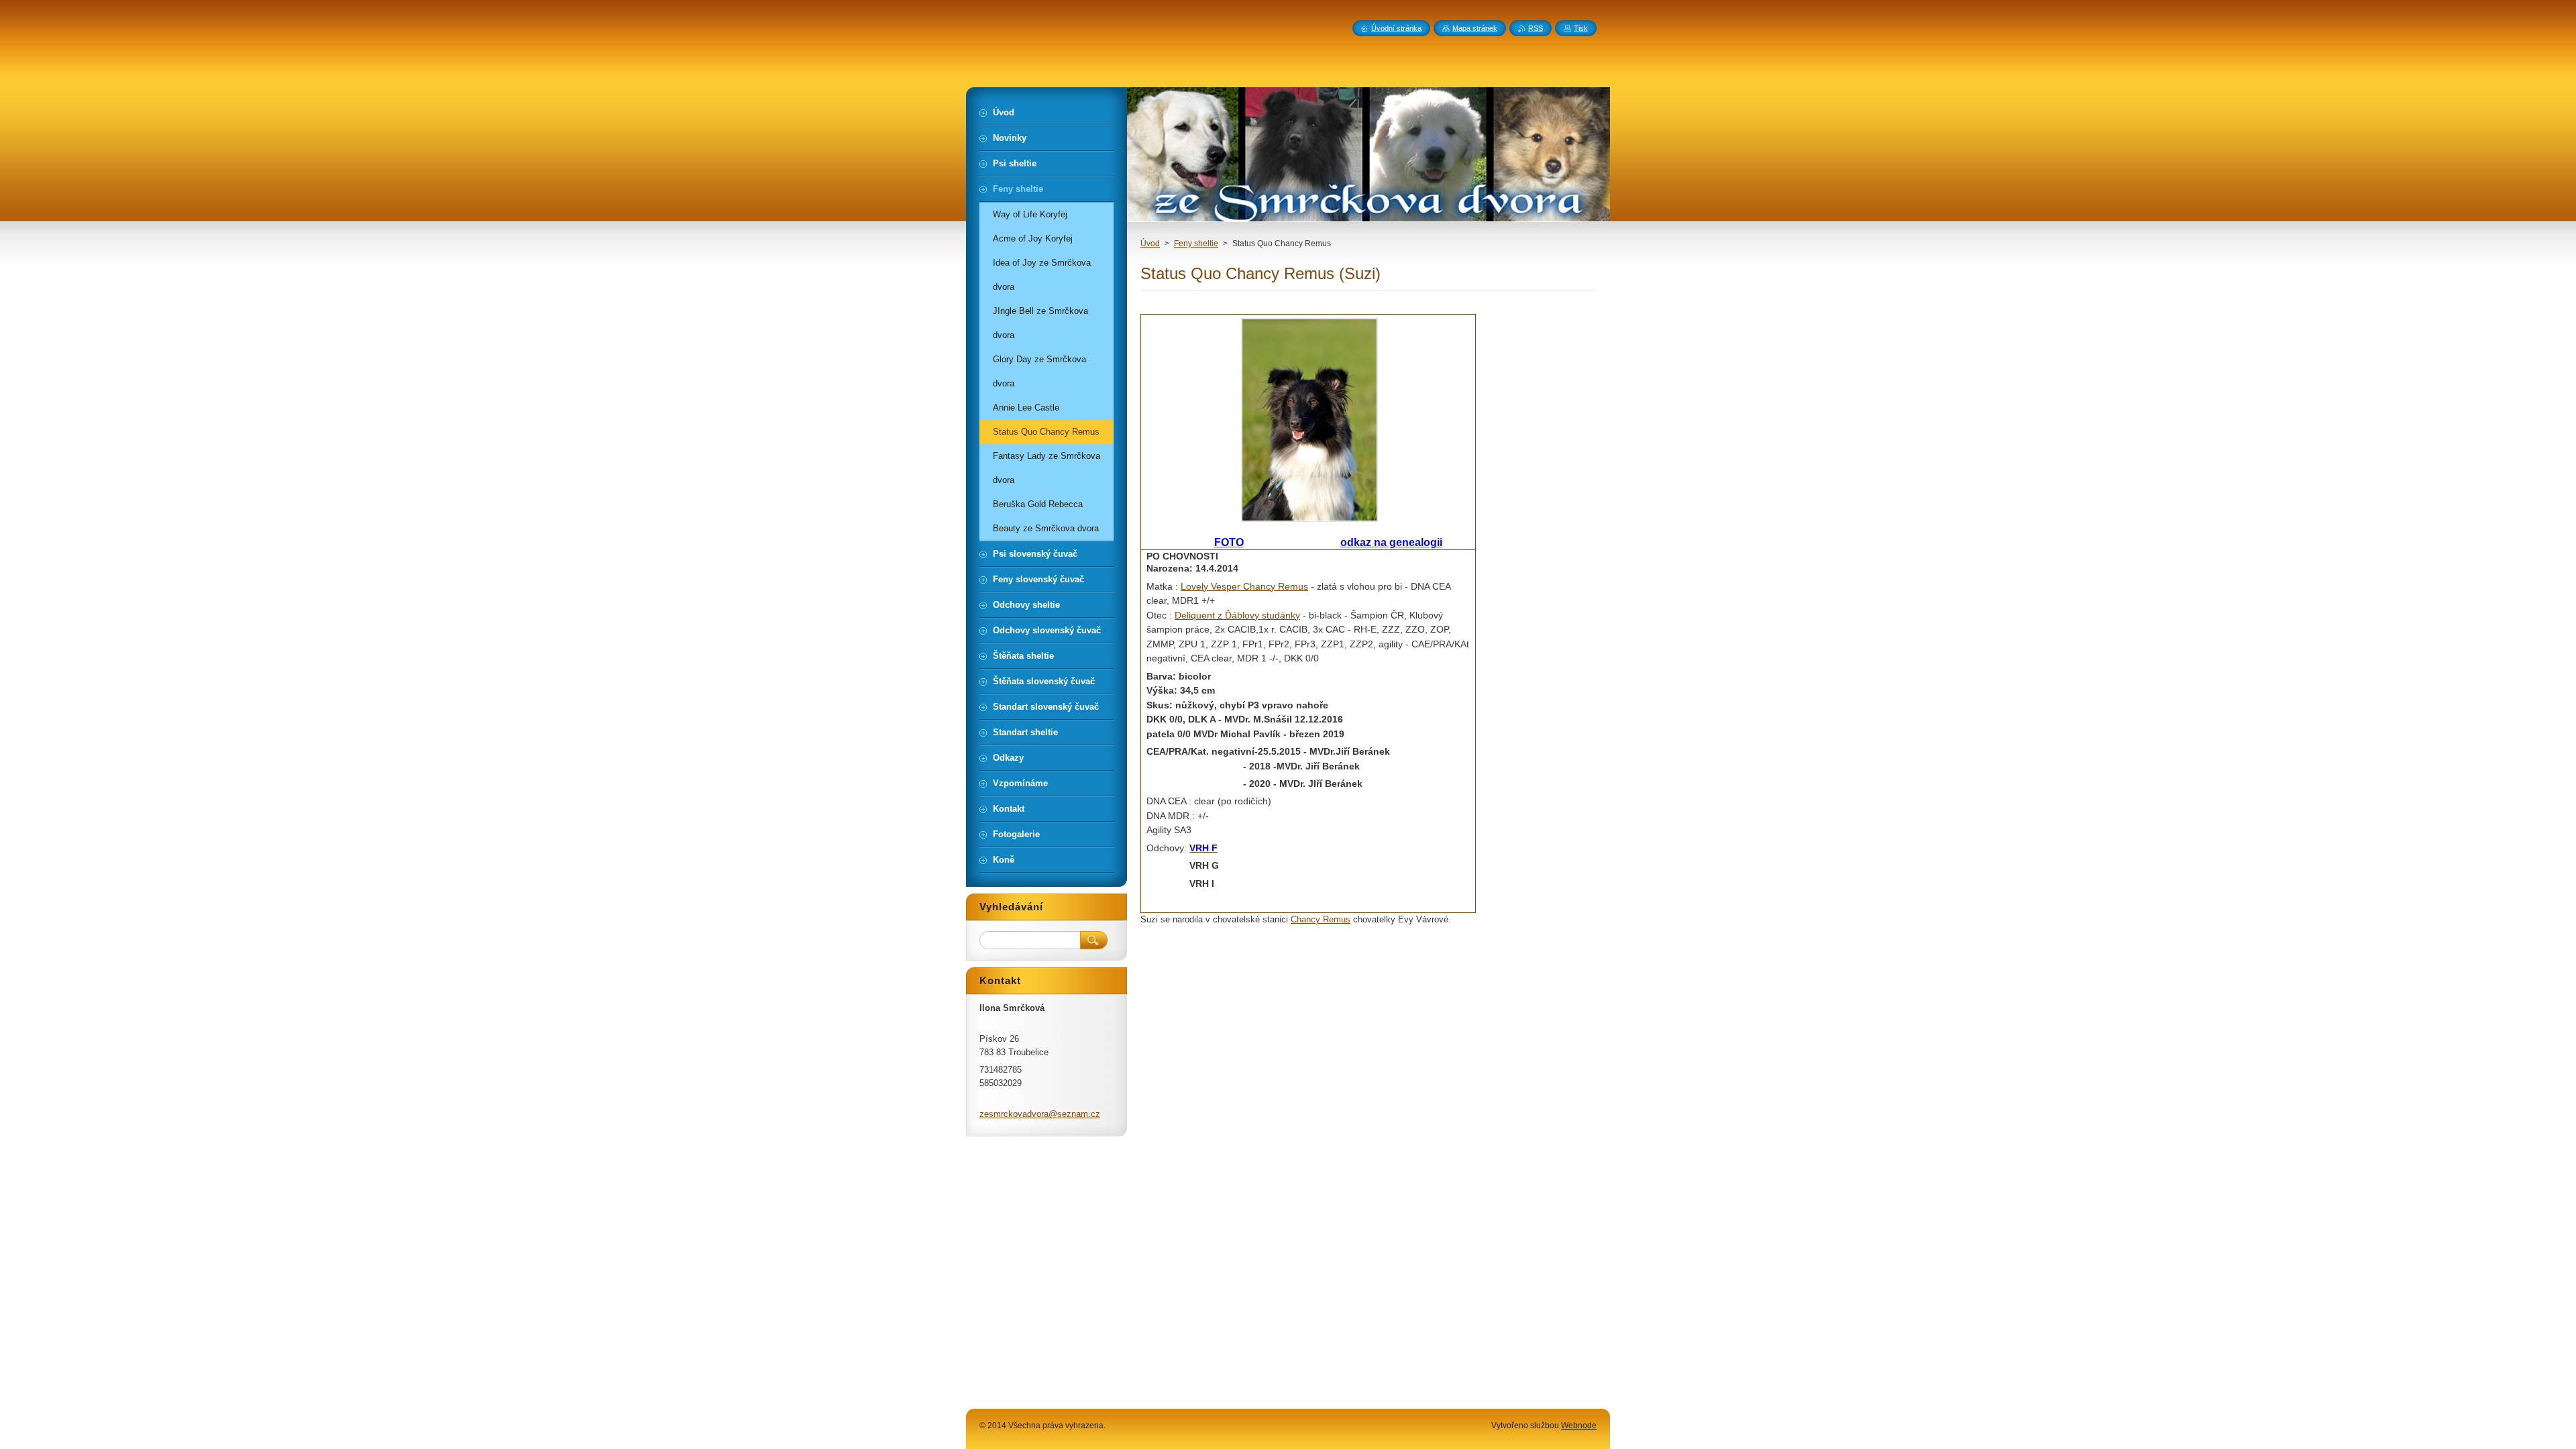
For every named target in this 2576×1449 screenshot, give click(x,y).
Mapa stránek (1475, 28)
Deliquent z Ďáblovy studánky (1237, 615)
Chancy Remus (1321, 919)
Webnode (1579, 1426)
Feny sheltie (1196, 244)
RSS (1536, 28)
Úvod (1150, 244)
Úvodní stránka (1396, 28)
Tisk (1581, 28)
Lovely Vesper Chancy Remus (1244, 586)
